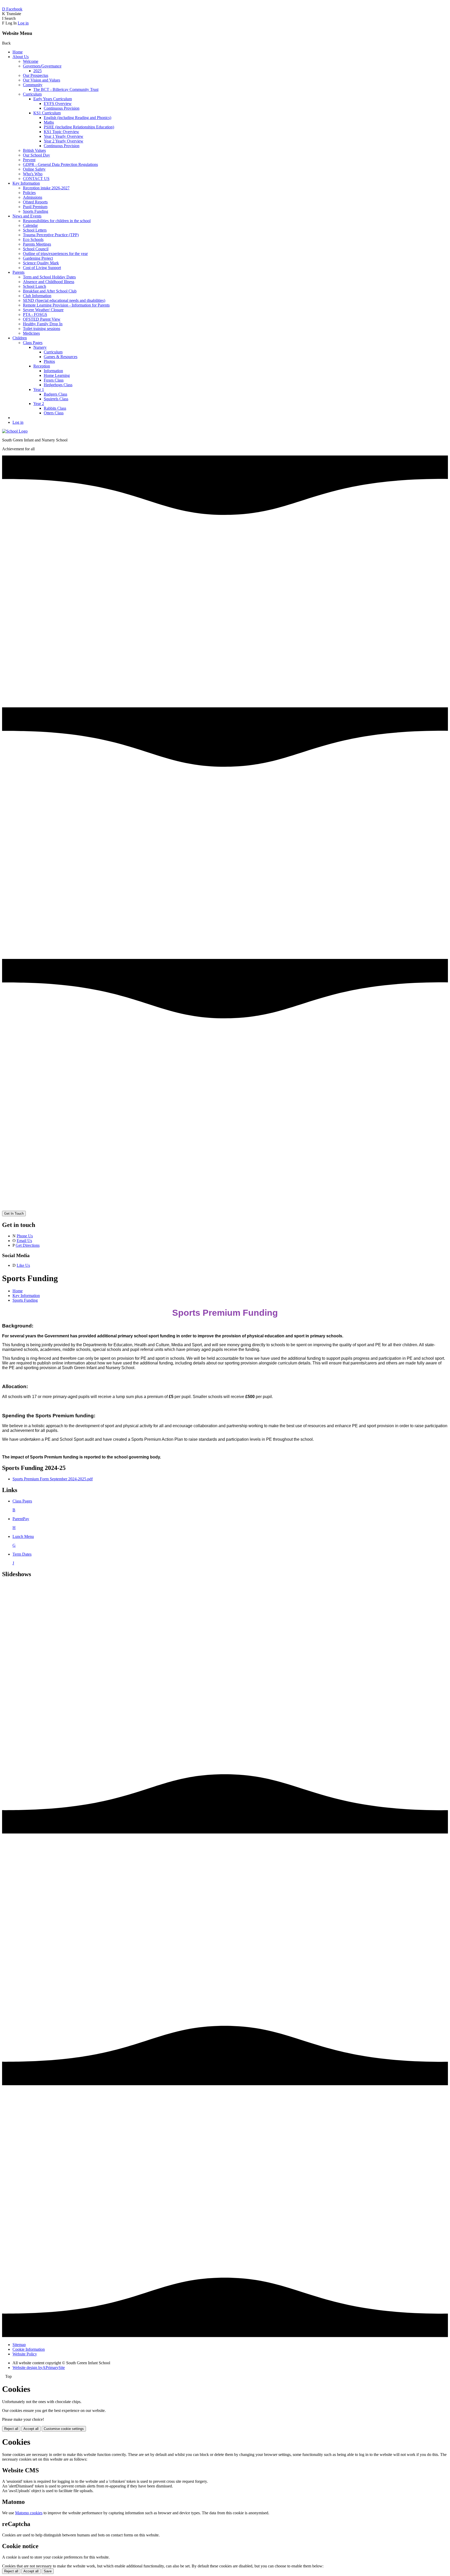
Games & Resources (61, 357)
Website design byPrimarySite (39, 2368)
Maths (49, 122)
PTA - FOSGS (35, 314)
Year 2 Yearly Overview (64, 141)
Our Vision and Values (42, 80)
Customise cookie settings (64, 2429)
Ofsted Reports (35, 202)
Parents (18, 272)
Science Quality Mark (41, 263)
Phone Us (25, 1236)
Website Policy (25, 2354)
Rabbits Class (55, 408)
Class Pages (33, 343)
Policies (29, 193)
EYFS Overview (58, 104)
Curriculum (32, 94)
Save (48, 2571)
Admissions (33, 197)
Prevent (29, 160)
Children (20, 338)
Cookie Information (29, 2349)
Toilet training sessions (42, 329)
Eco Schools (33, 239)
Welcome (31, 61)
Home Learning (57, 375)
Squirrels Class (56, 399)
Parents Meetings (37, 244)
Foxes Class (54, 380)
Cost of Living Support (42, 268)
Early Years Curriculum (53, 99)
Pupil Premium (35, 207)
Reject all (11, 2429)
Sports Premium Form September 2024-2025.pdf (53, 1479)
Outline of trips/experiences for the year (55, 254)
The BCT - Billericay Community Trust (66, 89)
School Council (36, 249)
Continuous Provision (62, 108)
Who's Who (33, 174)
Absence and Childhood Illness (49, 282)
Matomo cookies (29, 2513)
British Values (34, 150)
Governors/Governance (42, 66)
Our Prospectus (36, 75)
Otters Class (54, 413)
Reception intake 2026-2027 (46, 188)
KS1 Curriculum (47, 113)
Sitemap (19, 2345)
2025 (37, 71)
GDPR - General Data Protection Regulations (60, 164)
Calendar (30, 225)
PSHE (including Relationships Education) (79, 127)
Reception (42, 366)
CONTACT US (36, 179)
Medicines (31, 333)
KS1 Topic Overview (61, 132)
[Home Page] (15, 431)
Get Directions (28, 1245)
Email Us (24, 1241)
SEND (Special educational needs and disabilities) (64, 300)
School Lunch (35, 286)
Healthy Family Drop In (43, 324)
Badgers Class (55, 394)
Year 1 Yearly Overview (64, 136)
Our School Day (36, 155)
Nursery (40, 347)
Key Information (26, 183)
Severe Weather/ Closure (43, 310)
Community (33, 85)
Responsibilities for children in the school (57, 221)
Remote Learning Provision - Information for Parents (66, 305)
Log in (23, 23)
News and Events (27, 216)
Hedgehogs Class (58, 385)
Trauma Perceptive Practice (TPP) (51, 235)
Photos (49, 361)
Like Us (23, 1265)
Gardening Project (38, 258)
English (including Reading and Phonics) (77, 118)
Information (53, 371)
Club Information (37, 296)
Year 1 (39, 389)
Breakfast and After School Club (50, 291)
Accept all (31, 2429)
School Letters (35, 230)
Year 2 (39, 404)
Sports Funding (36, 211)
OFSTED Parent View (42, 319)
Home (18, 52)
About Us (21, 57)
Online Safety (34, 169)
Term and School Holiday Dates (49, 277)
